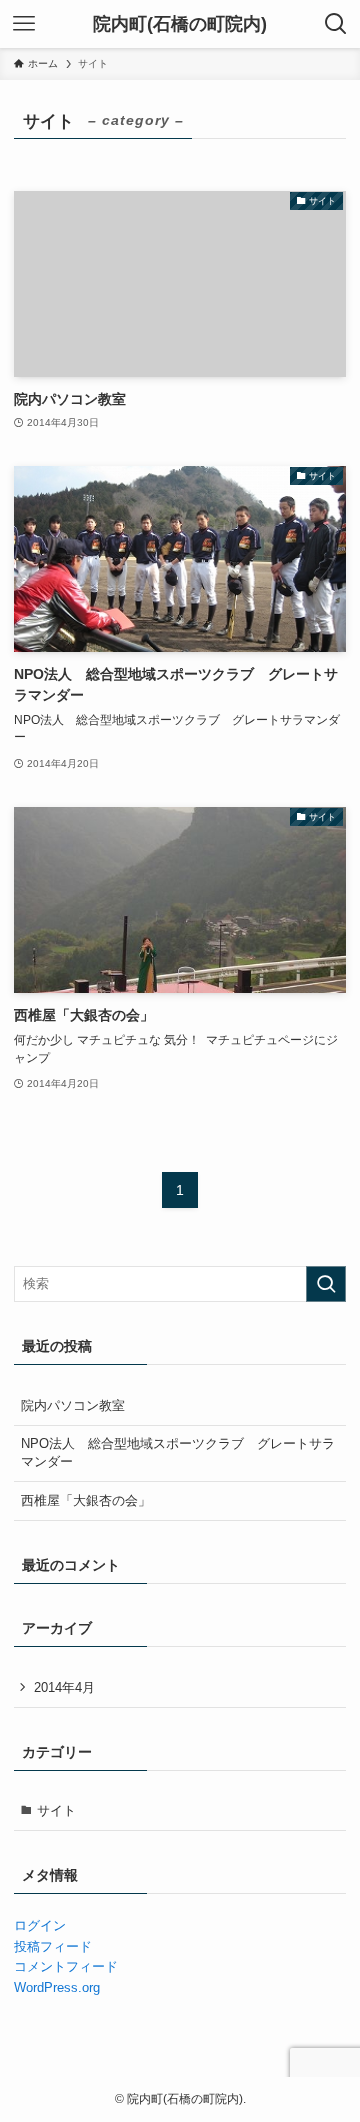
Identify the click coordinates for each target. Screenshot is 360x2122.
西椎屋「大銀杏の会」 (86, 1500)
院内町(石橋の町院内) (180, 24)
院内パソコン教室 (73, 1405)
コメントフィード (66, 1966)
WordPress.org (57, 1987)
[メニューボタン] (24, 24)
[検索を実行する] (326, 1284)
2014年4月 (64, 1687)
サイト (56, 1810)
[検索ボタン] (336, 24)
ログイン (40, 1925)
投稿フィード (53, 1946)
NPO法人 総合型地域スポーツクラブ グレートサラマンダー (178, 1452)
